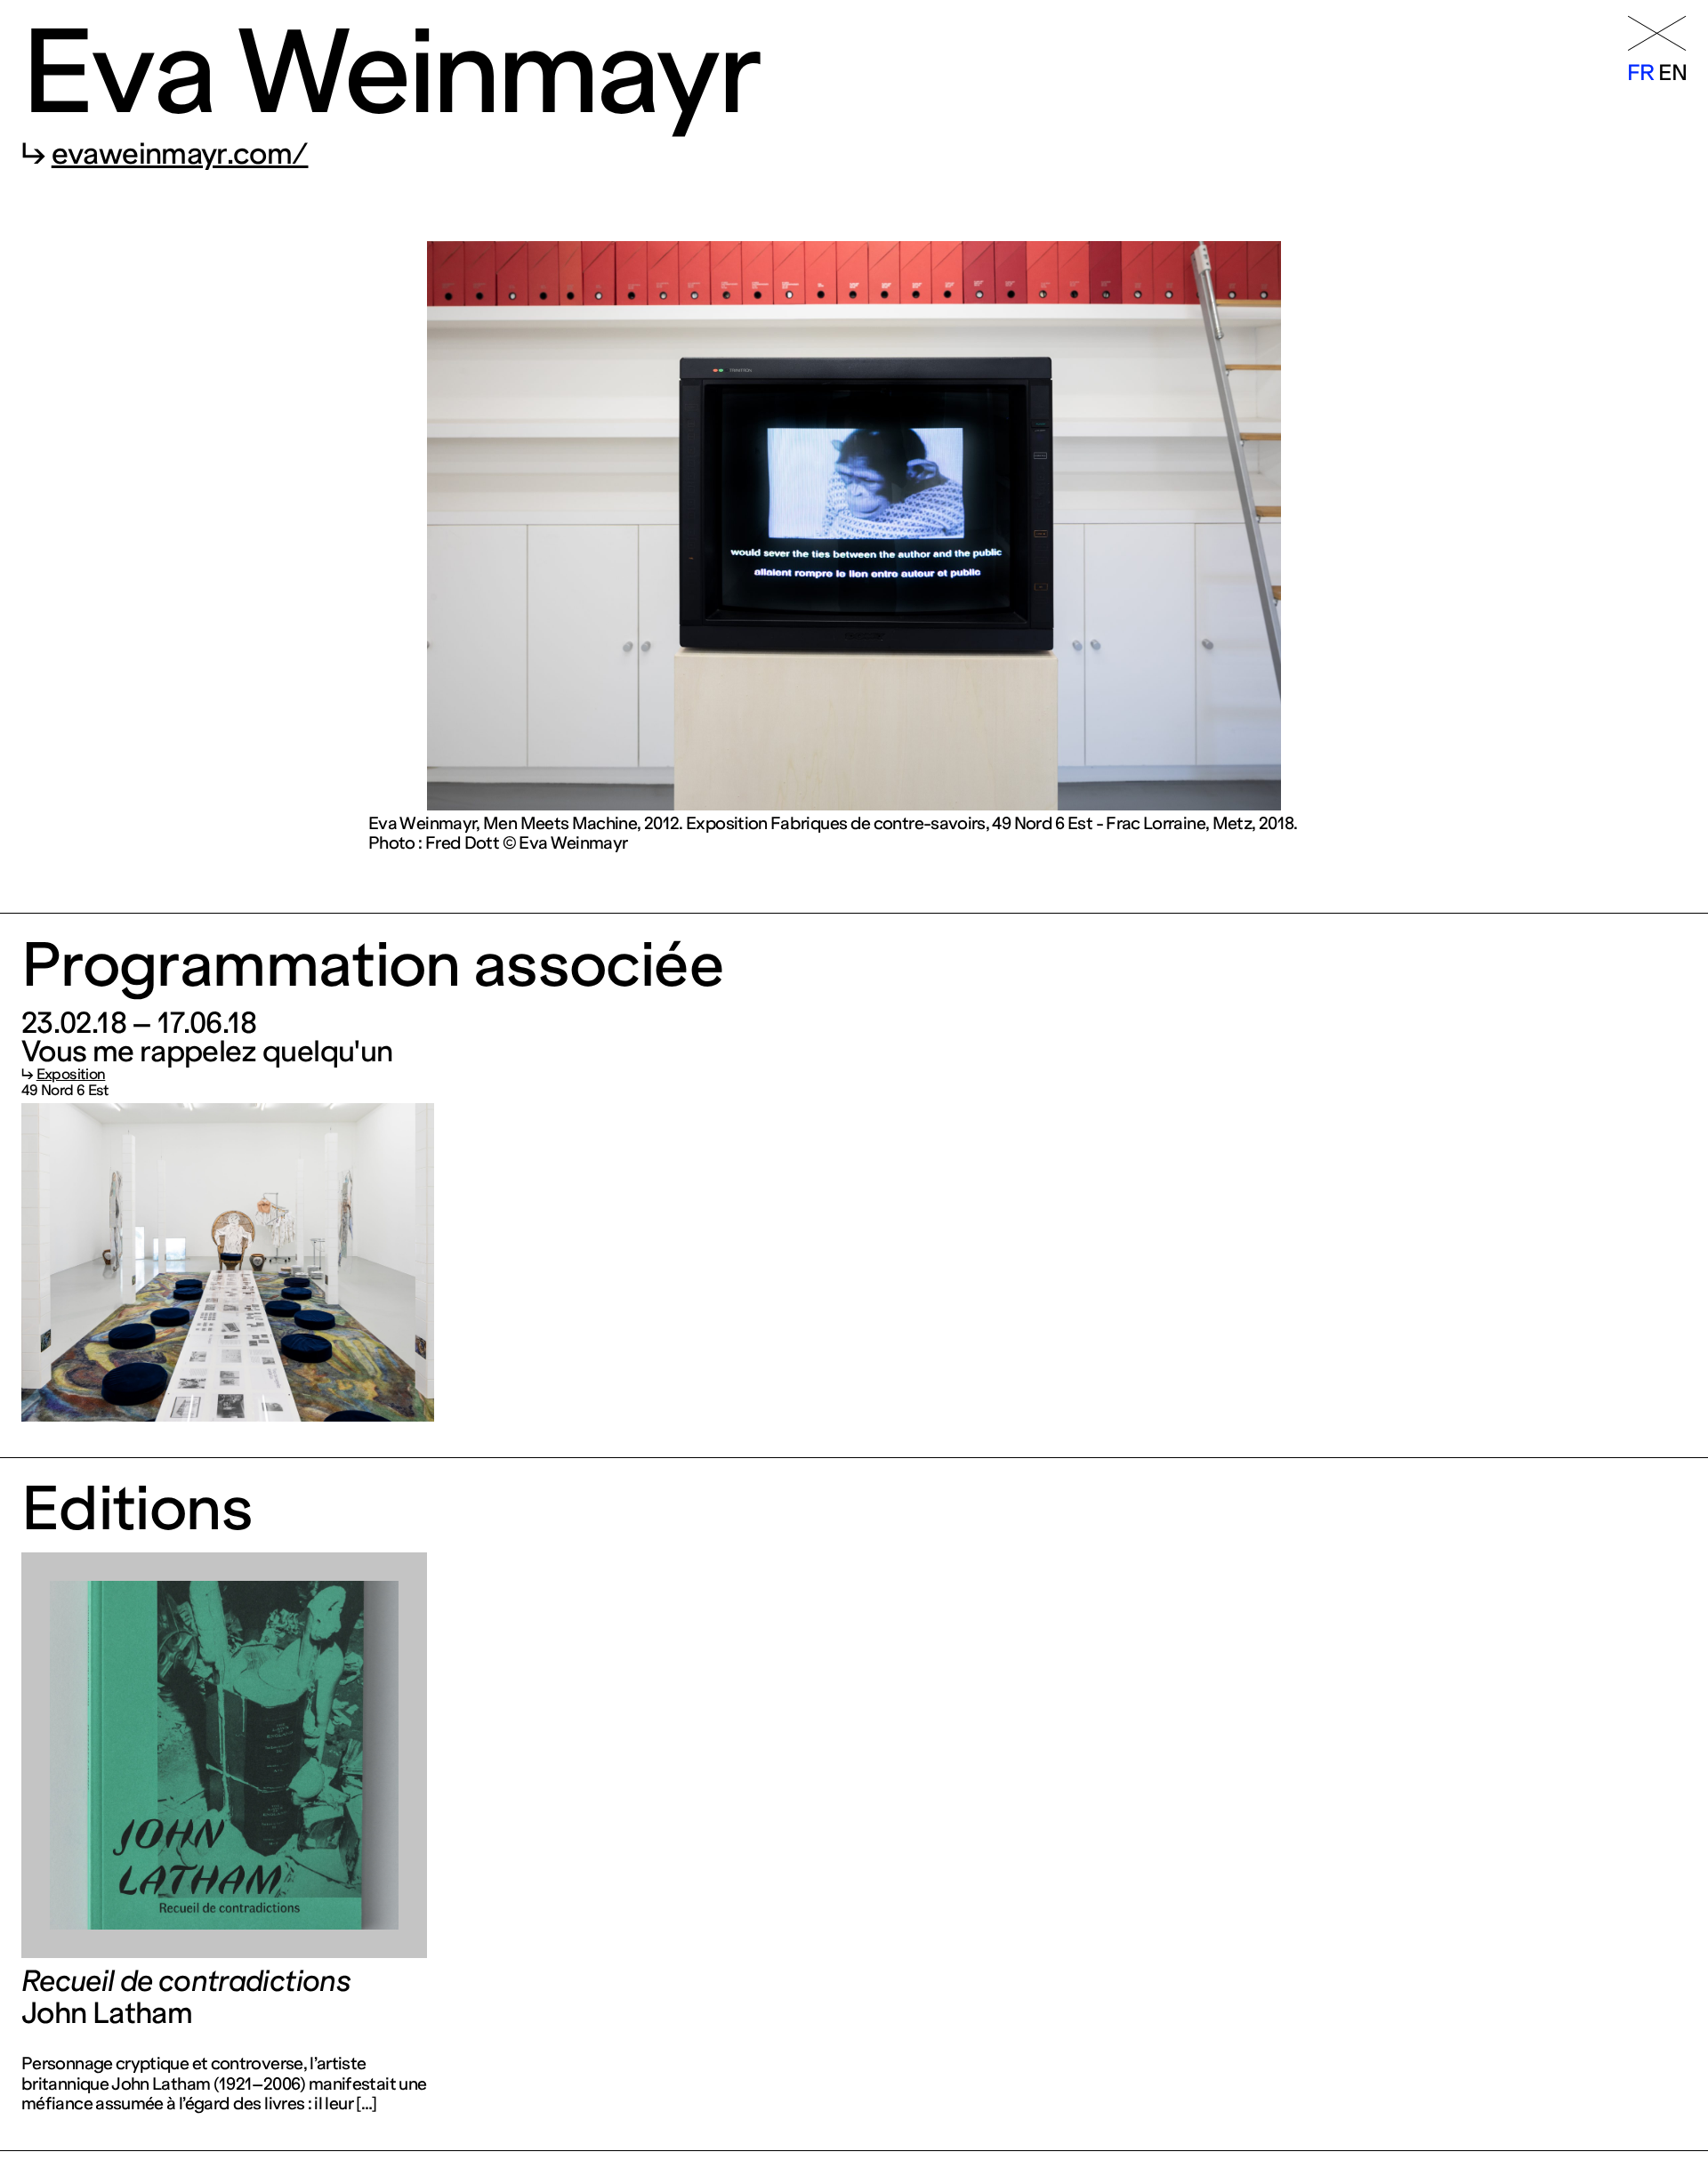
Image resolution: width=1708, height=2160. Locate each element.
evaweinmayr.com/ (180, 154)
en (1672, 73)
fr (1641, 73)
